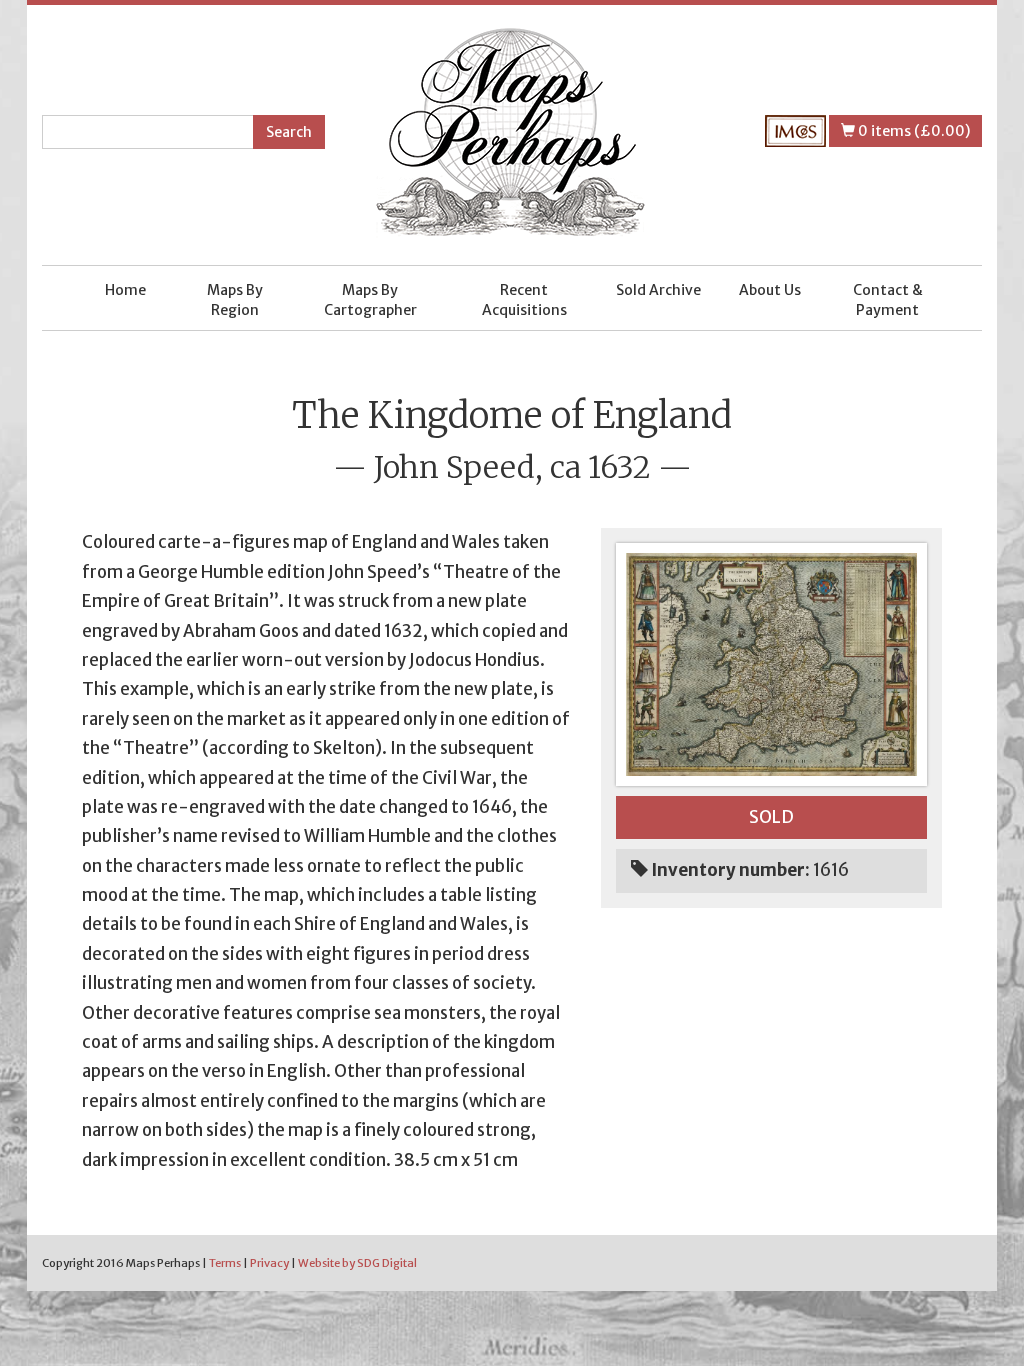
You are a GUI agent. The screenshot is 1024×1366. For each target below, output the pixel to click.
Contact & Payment (888, 300)
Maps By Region (235, 300)
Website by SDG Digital (357, 1263)
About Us (770, 290)
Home (125, 290)
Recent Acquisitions (524, 300)
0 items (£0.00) (912, 131)
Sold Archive (658, 290)
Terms (225, 1263)
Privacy (269, 1263)
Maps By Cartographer (370, 300)
